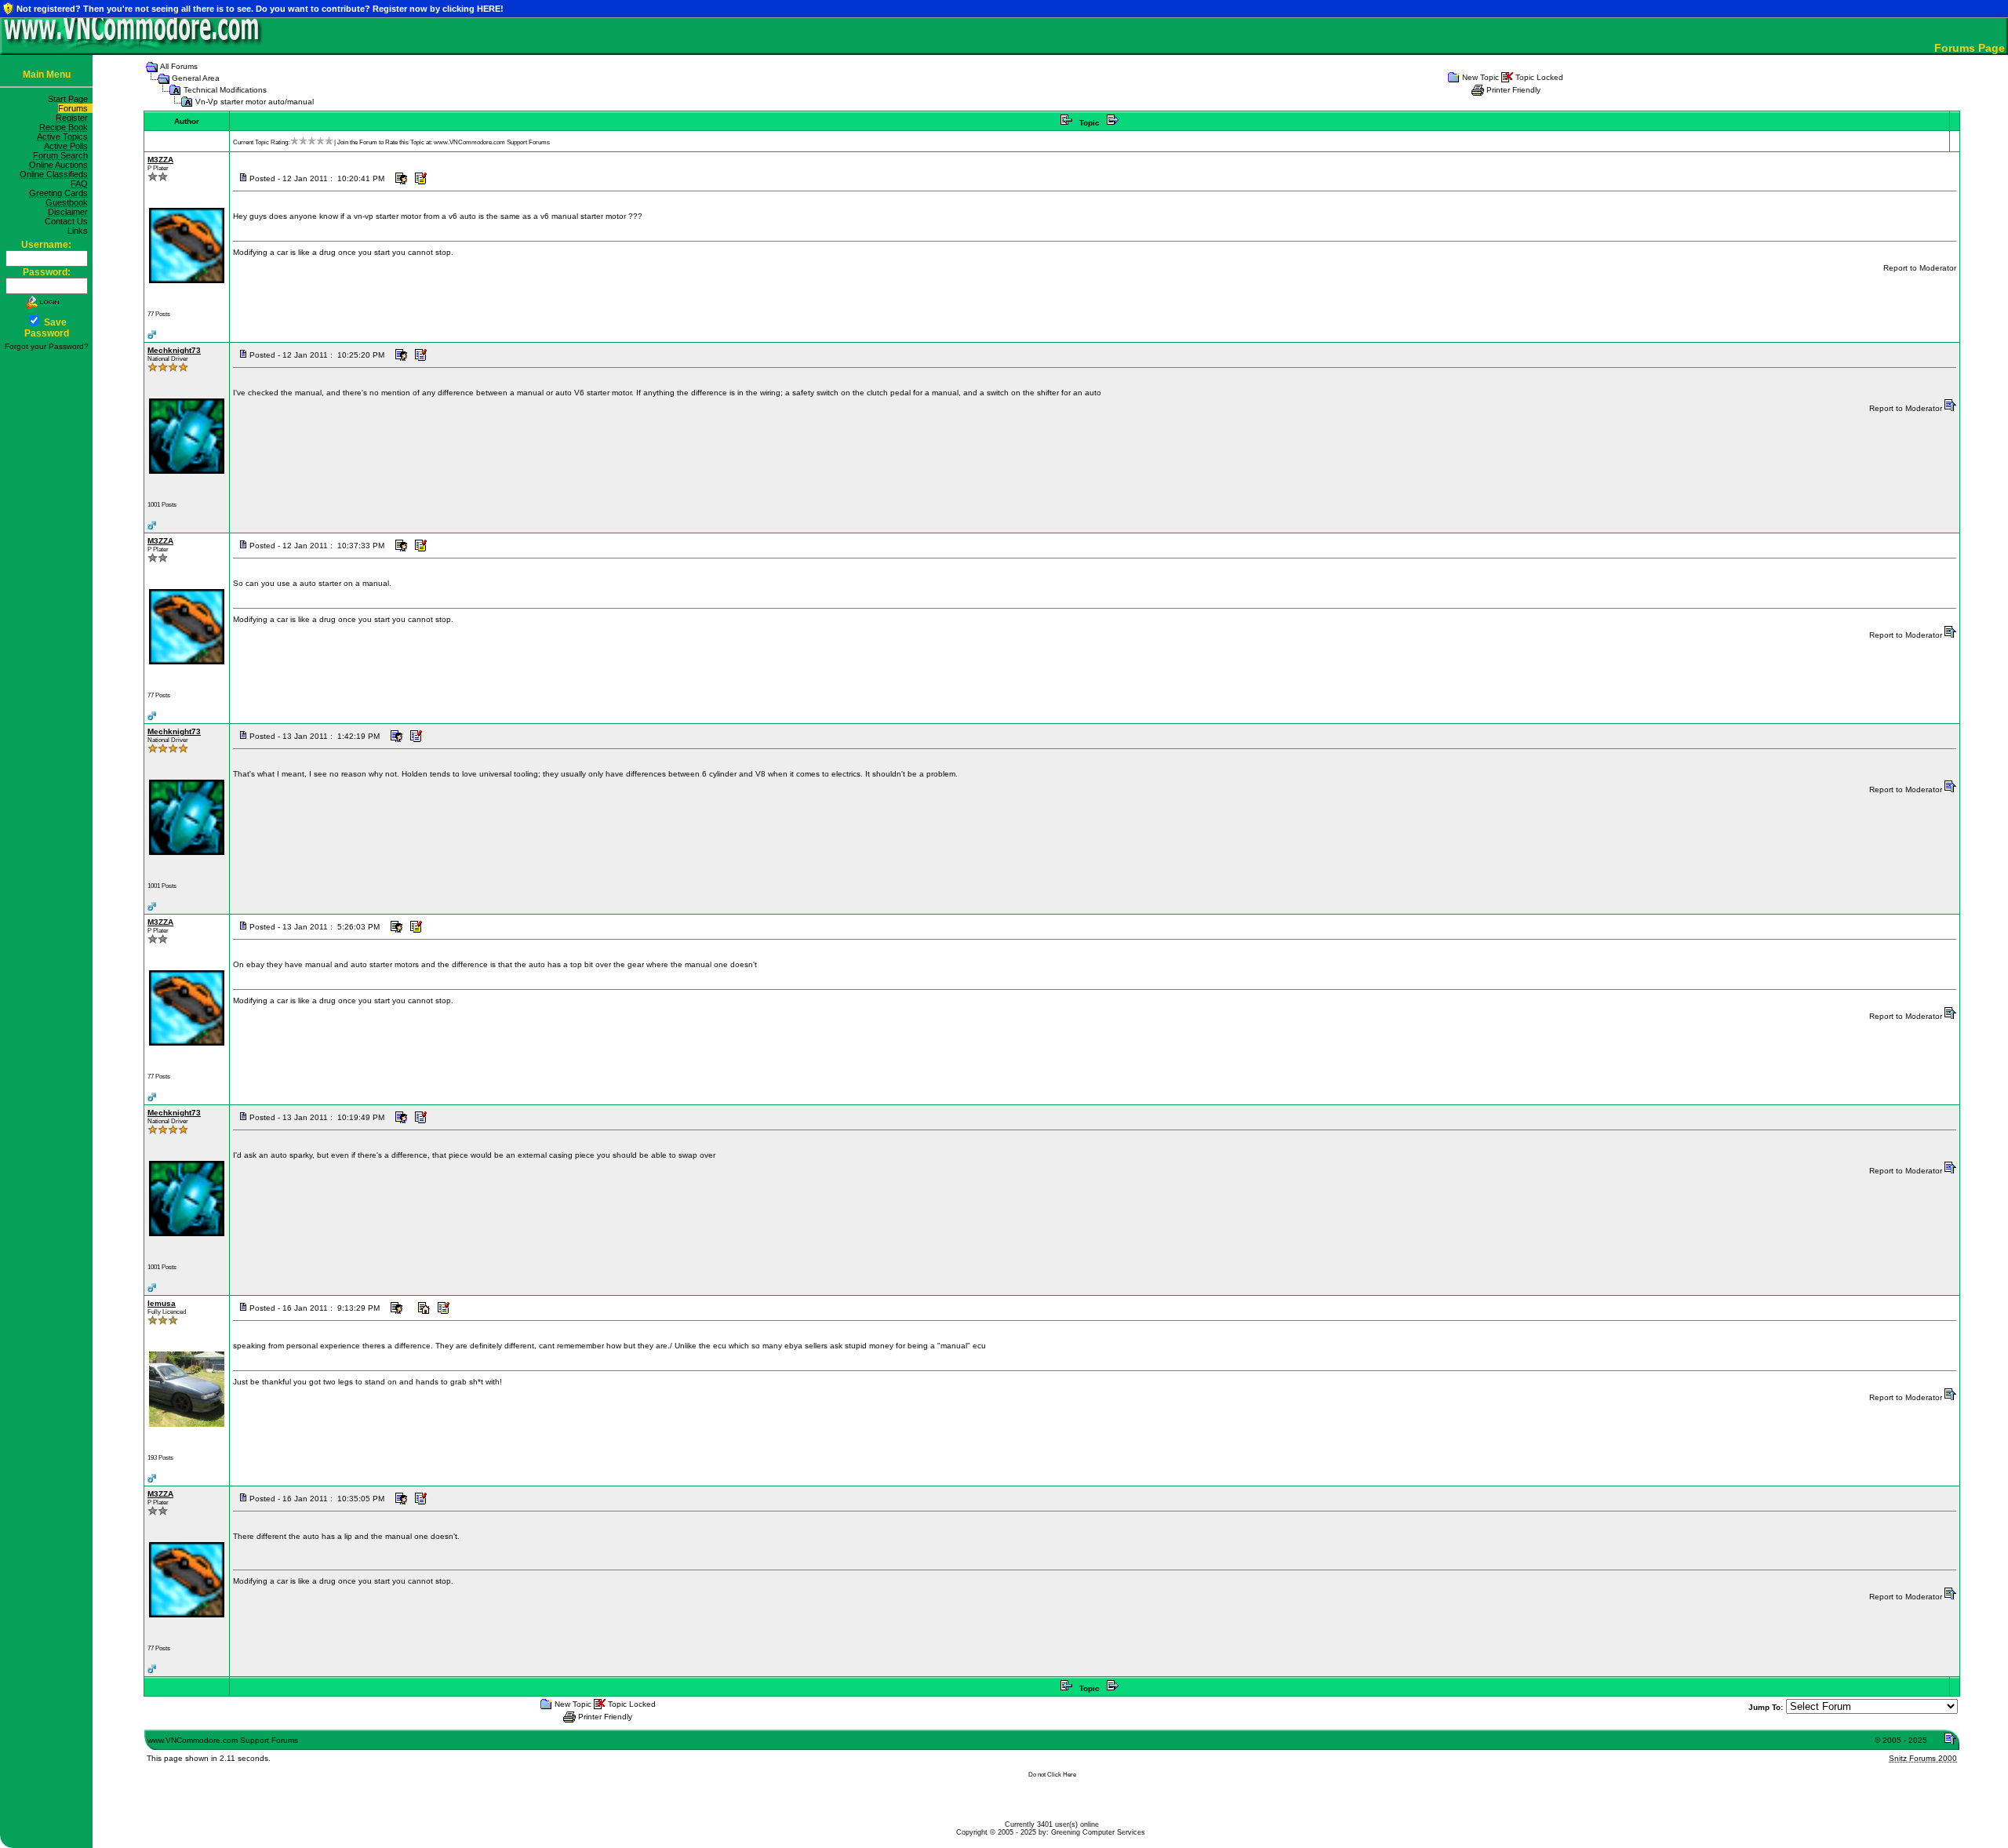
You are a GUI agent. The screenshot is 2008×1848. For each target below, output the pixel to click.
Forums (75, 108)
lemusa (162, 1303)
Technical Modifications (225, 90)
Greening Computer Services (1098, 1832)
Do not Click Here (1052, 1775)
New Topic (1481, 77)
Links (80, 231)
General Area (196, 78)
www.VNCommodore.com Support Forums (492, 142)
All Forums (179, 66)
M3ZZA (160, 160)
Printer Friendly (1513, 90)
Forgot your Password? (47, 346)
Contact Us (69, 221)
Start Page (70, 99)
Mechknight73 (174, 350)
